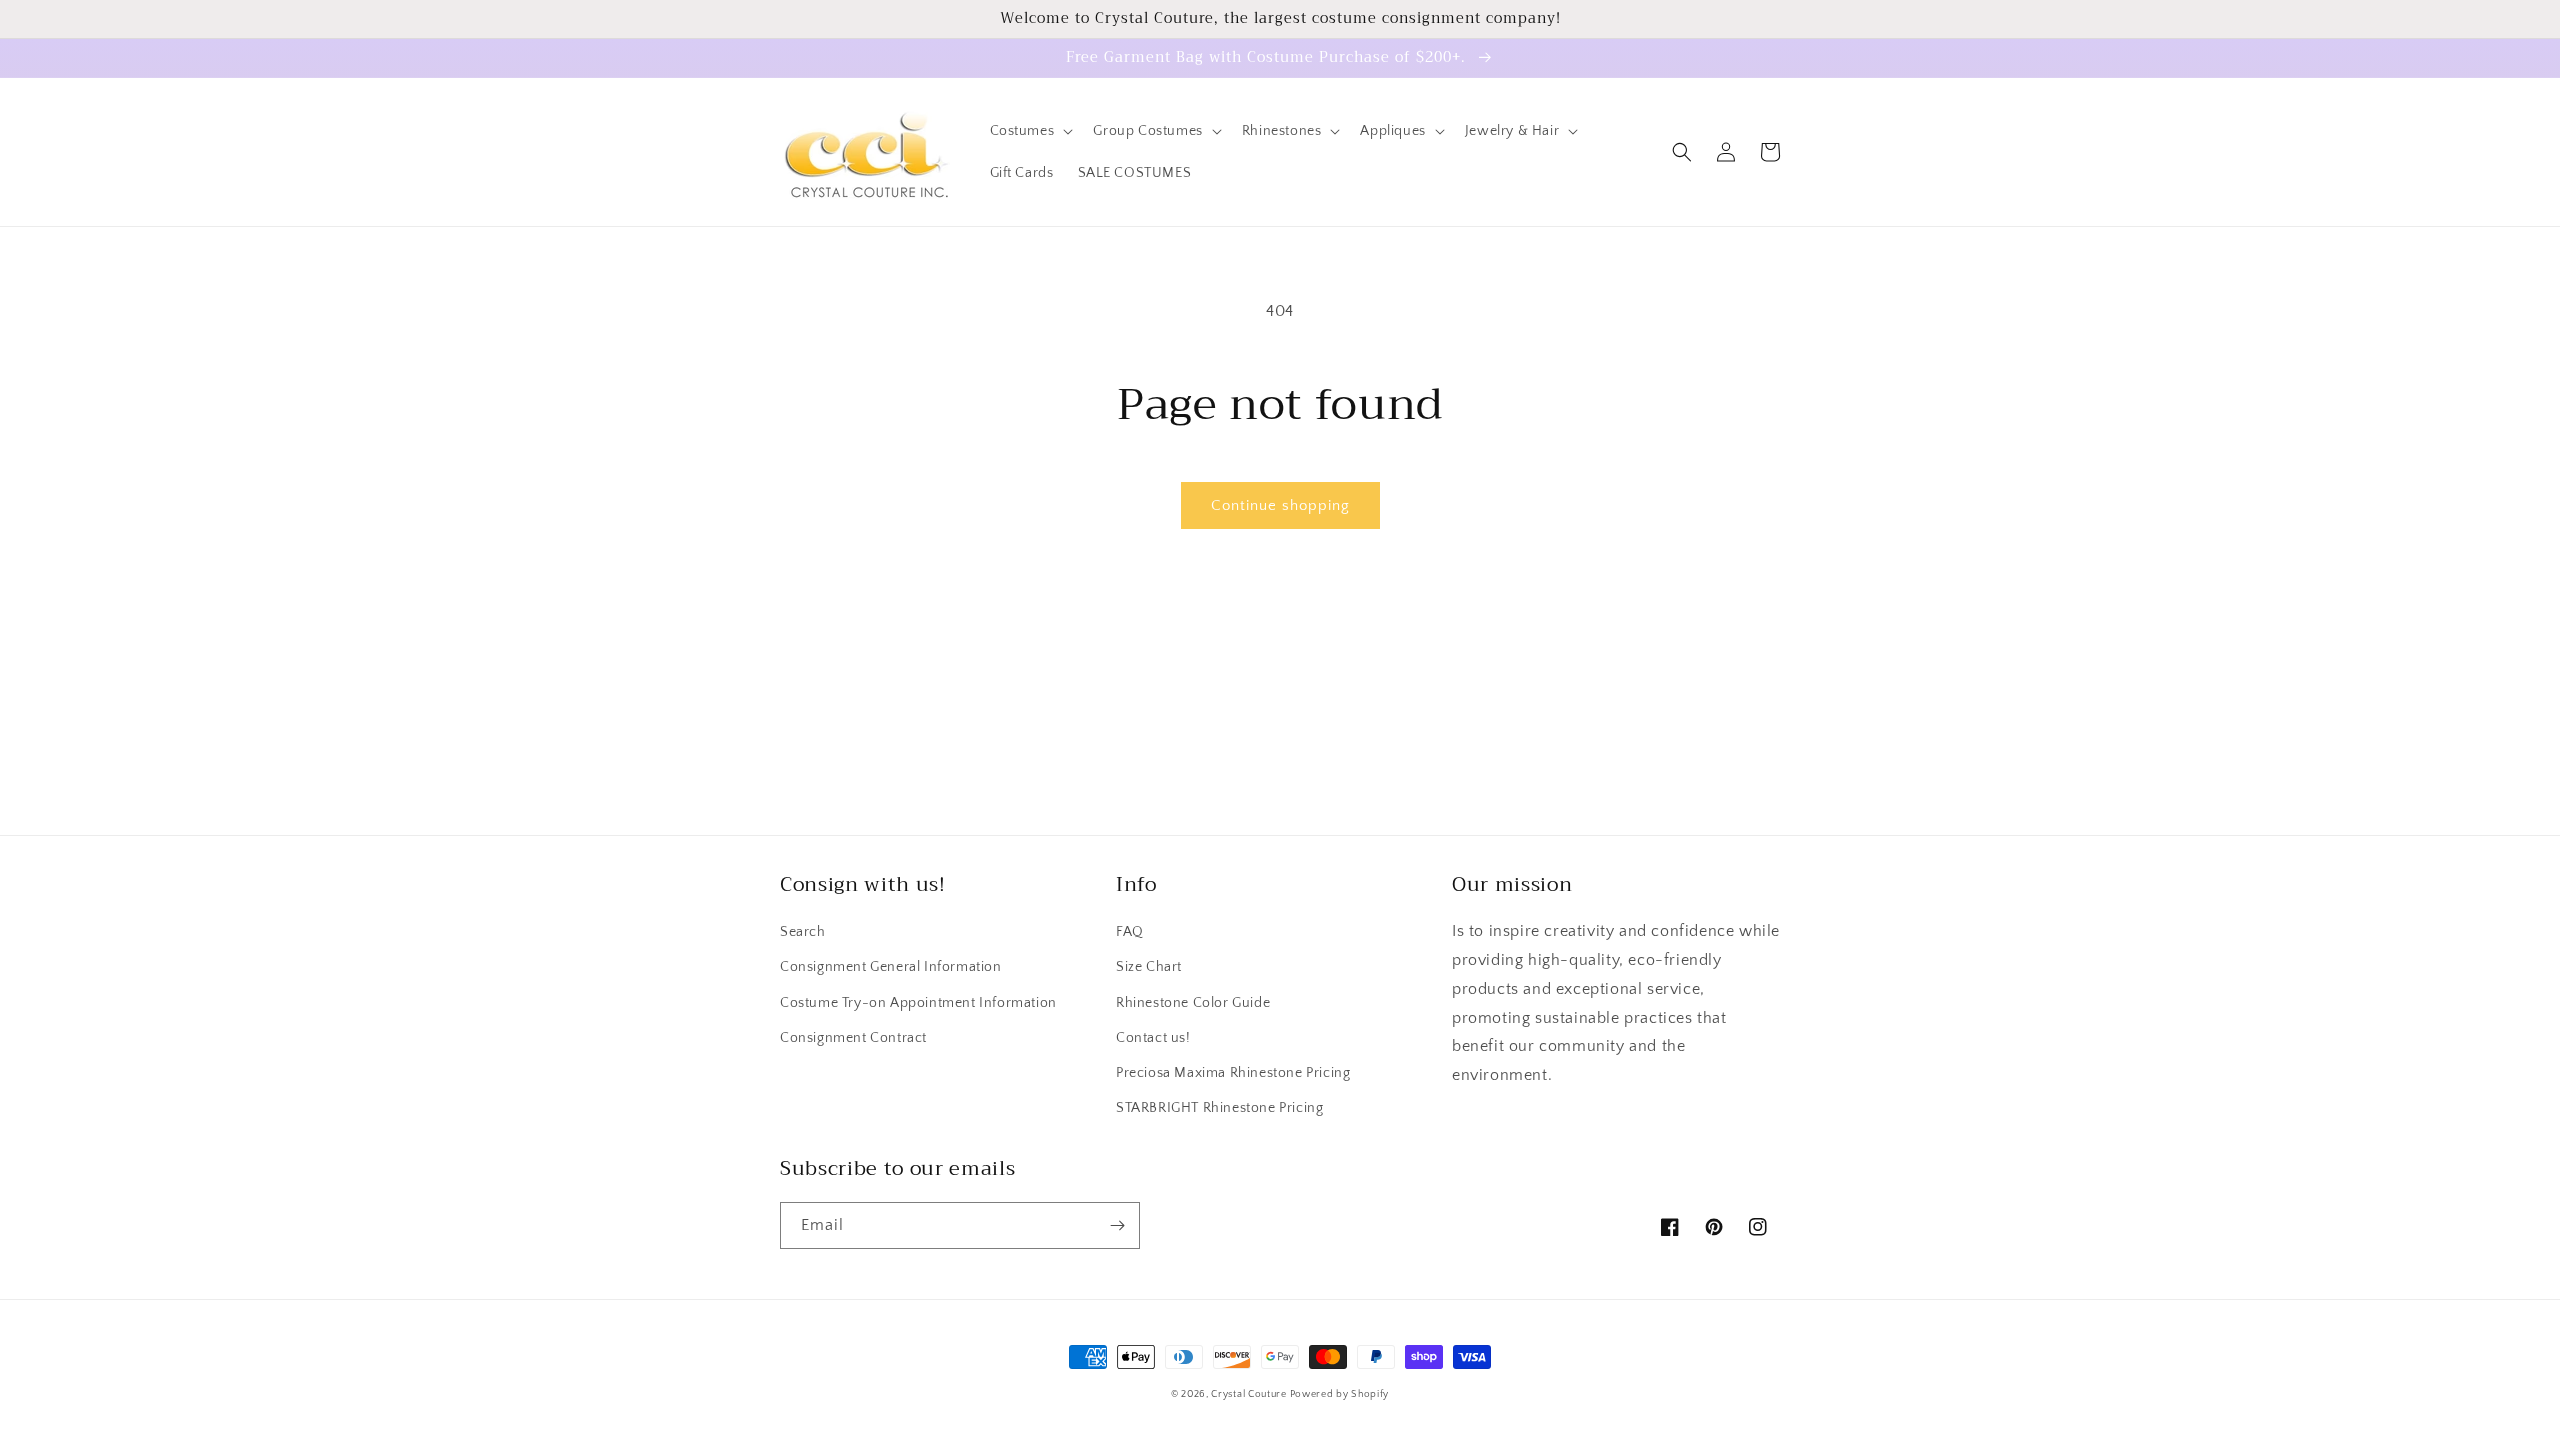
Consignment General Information (891, 967)
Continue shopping (1280, 505)
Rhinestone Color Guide (1193, 1003)
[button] (1030, 131)
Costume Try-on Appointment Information (918, 1003)
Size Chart (1149, 967)
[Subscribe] (1117, 1225)
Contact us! (1153, 1038)
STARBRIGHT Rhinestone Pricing (1219, 1108)
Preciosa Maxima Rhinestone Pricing (1233, 1073)
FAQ (1130, 932)
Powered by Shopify (1340, 1394)
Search (803, 932)
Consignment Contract (853, 1038)
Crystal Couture (1250, 1394)
